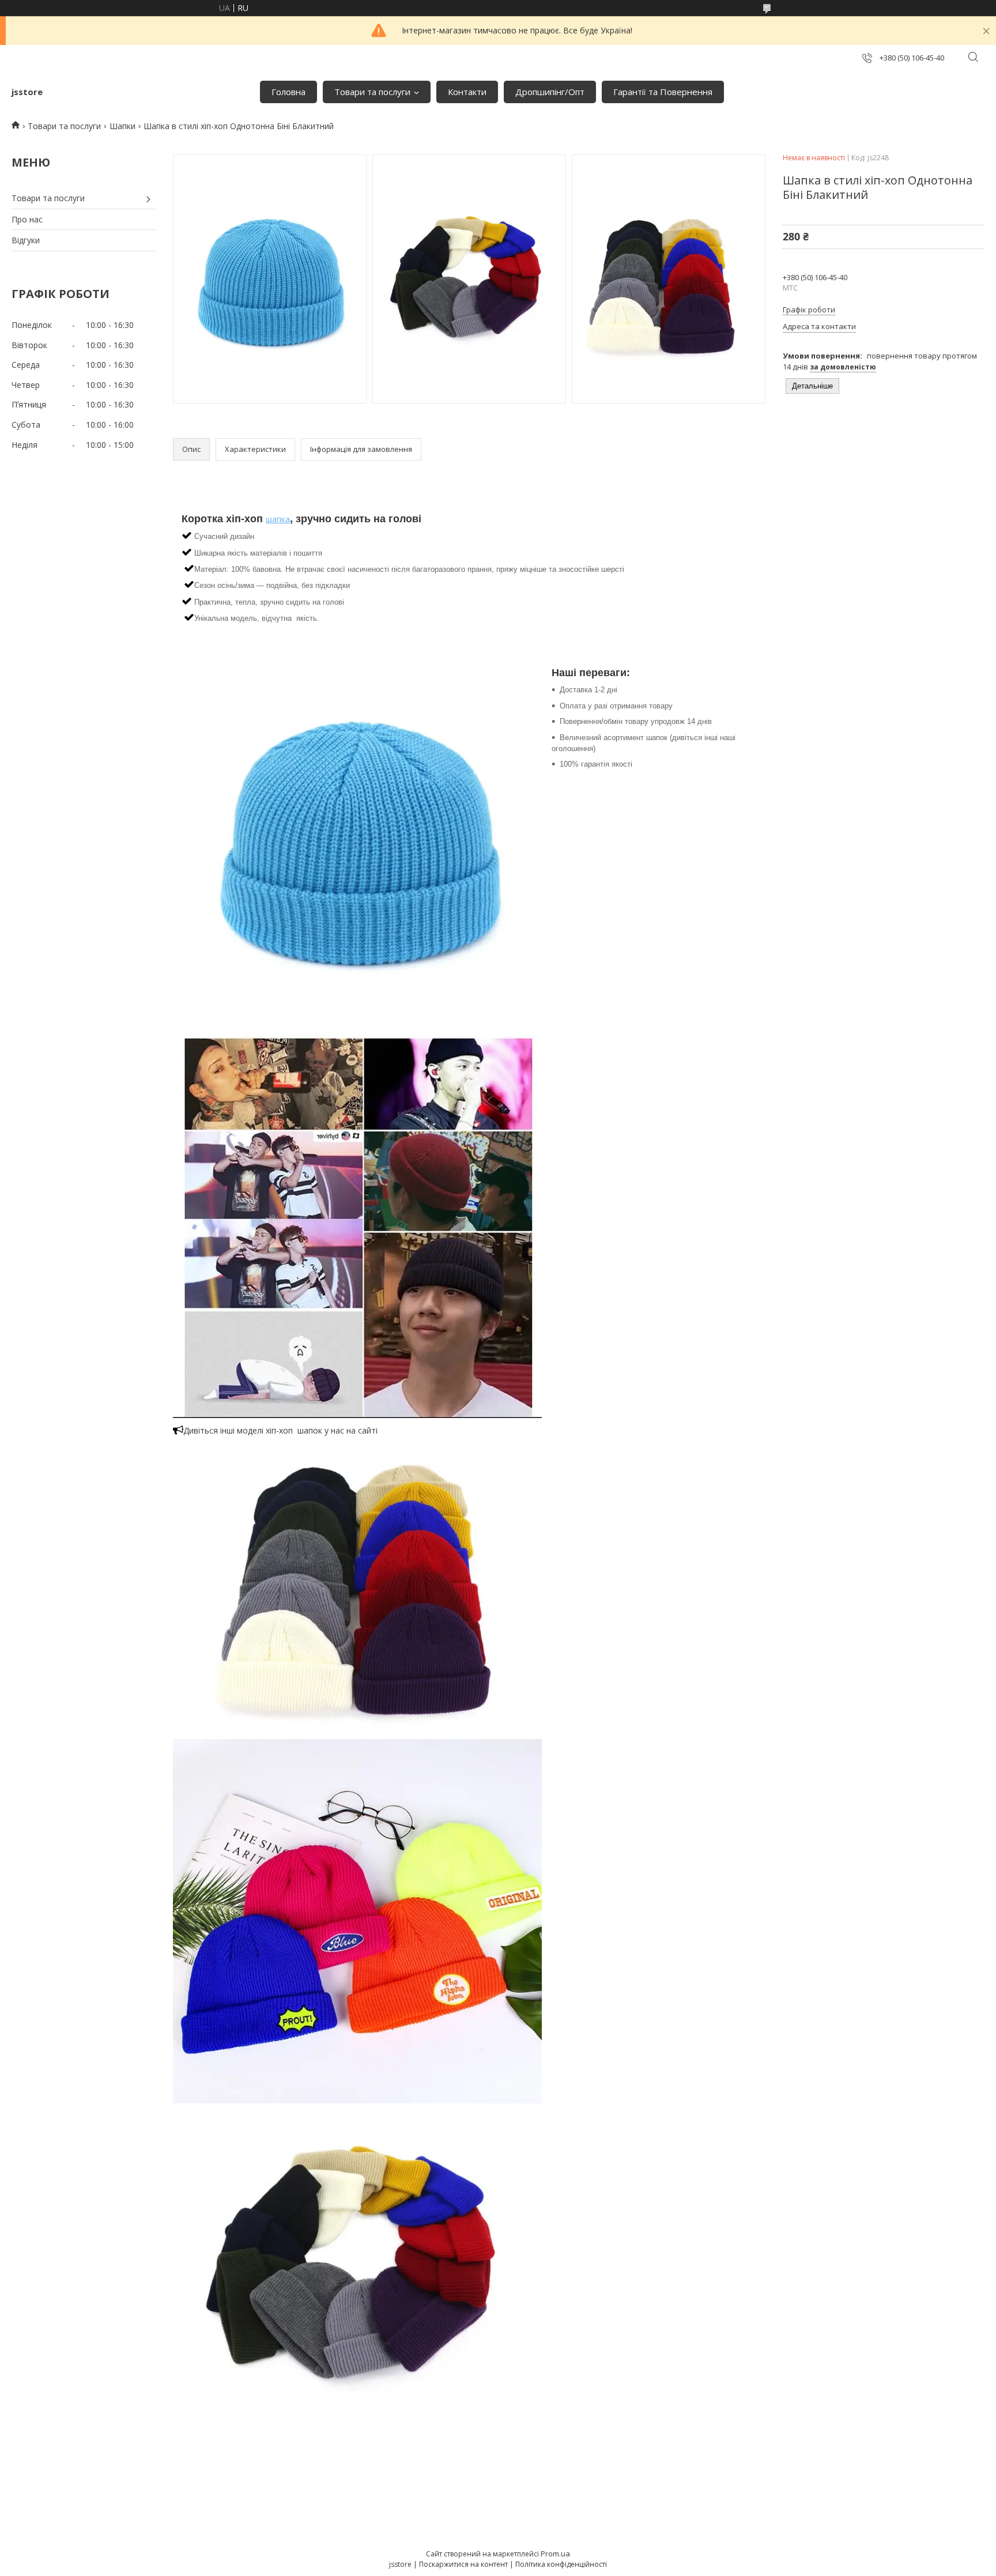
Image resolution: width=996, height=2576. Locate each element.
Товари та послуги (372, 92)
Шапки (122, 126)
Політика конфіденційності (561, 2564)
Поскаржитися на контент (463, 2564)
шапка (278, 519)
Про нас (27, 219)
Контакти (467, 92)
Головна (288, 92)
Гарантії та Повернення (663, 92)
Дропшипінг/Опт (550, 92)
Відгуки (26, 240)
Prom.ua (555, 2554)
